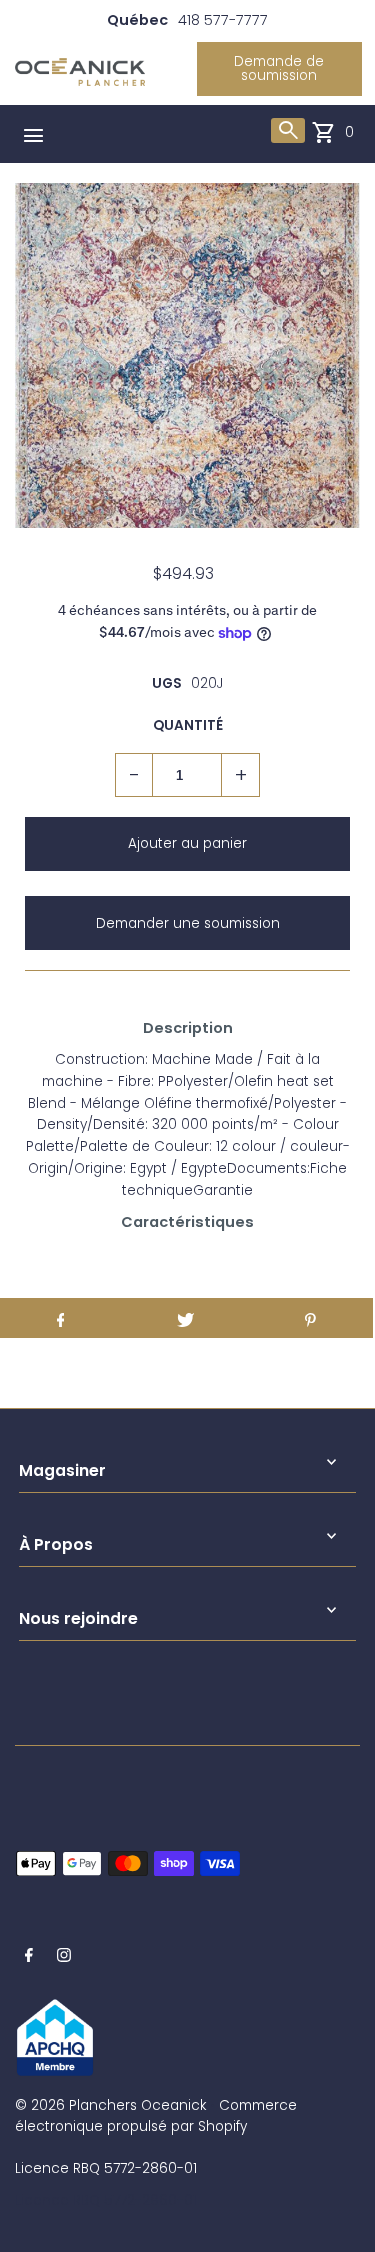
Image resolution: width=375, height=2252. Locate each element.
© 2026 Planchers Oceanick (110, 2105)
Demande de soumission (279, 68)
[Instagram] (64, 1958)
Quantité (188, 725)
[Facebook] (29, 1958)
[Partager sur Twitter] (185, 1318)
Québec (137, 20)
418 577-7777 (223, 20)
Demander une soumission (188, 923)
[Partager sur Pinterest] (310, 1318)
